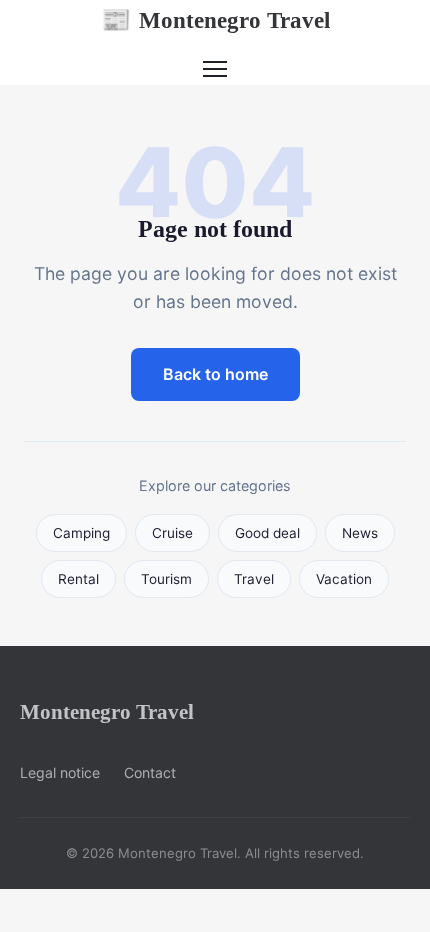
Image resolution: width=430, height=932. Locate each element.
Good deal (267, 533)
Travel (254, 579)
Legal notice (60, 772)
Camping (81, 533)
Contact (150, 772)
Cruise (172, 533)
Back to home (215, 374)
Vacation (344, 579)
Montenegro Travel (215, 20)
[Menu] (215, 69)
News (360, 533)
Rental (78, 579)
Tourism (166, 579)
